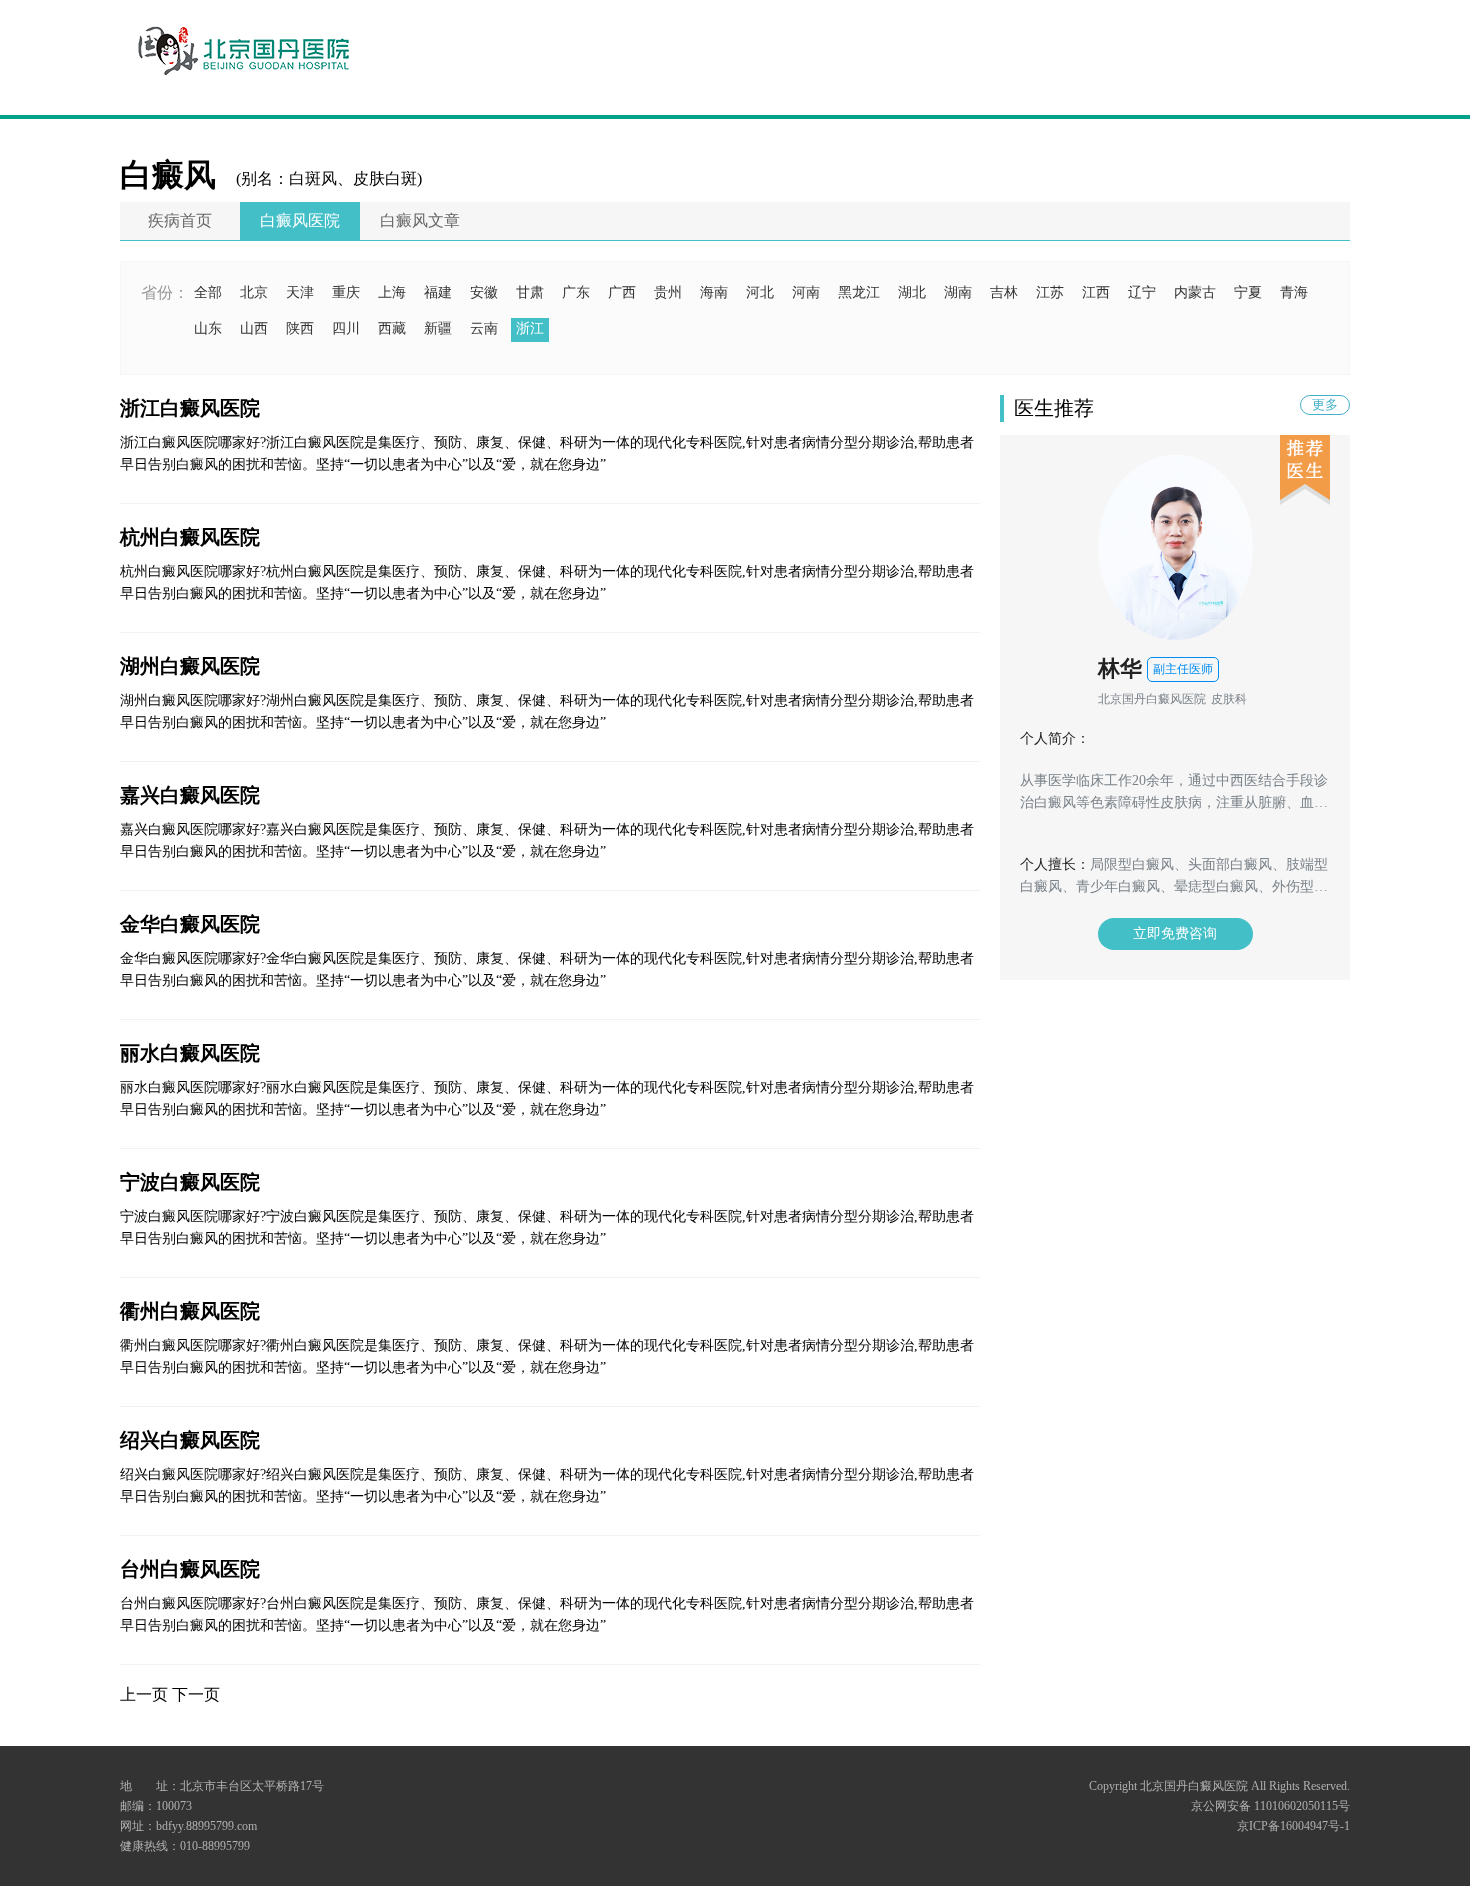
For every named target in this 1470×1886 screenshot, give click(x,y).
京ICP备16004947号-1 (1293, 1826)
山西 (254, 328)
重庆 (346, 292)
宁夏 (1248, 292)
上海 (392, 292)
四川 (346, 328)
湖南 (958, 292)
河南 (806, 292)
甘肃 (530, 292)
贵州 (668, 292)
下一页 (196, 1694)
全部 (208, 292)
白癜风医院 (300, 220)
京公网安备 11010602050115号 (1270, 1806)
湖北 (912, 292)
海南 (714, 292)
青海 (1294, 292)
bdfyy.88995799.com (206, 1826)
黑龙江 (859, 292)
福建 (438, 292)
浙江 (530, 328)
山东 (208, 328)
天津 (300, 292)
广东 (576, 292)
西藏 (392, 328)
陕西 (300, 328)
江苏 (1050, 292)
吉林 (1004, 292)
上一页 (144, 1694)
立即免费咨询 (1175, 933)
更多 (1325, 404)
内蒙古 (1195, 292)
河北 (760, 292)
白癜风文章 (420, 220)
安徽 (484, 292)
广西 (622, 292)
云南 (484, 328)
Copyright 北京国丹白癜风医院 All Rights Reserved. (1219, 1786)
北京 (254, 292)
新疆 (438, 328)
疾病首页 (180, 220)
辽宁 (1142, 292)
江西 (1096, 292)
